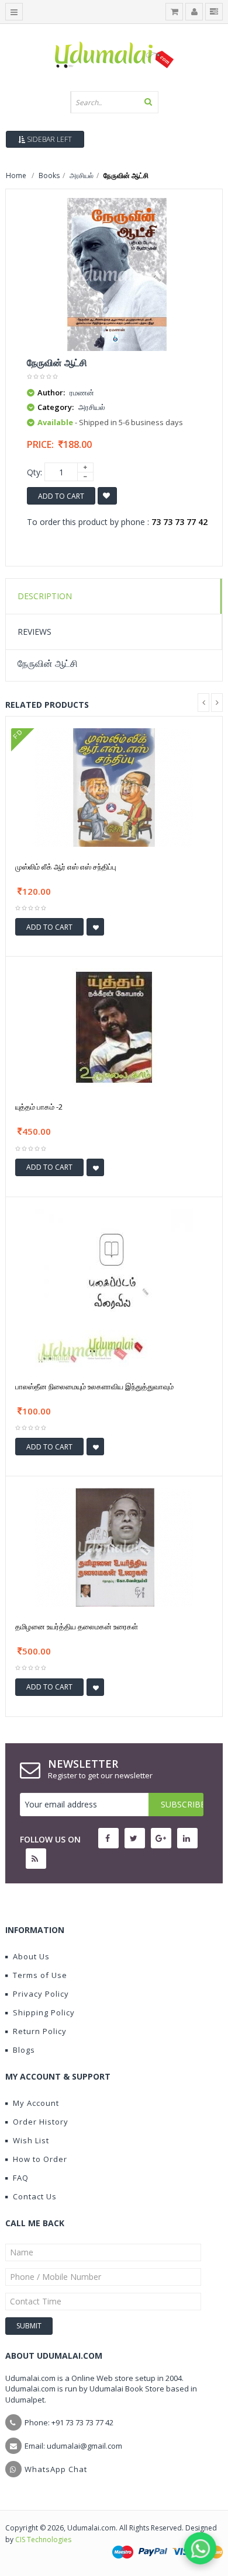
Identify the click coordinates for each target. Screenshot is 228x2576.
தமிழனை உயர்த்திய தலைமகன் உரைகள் (77, 1626)
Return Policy (40, 2031)
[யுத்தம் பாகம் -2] (114, 1027)
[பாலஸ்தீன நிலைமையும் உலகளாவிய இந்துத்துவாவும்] (114, 1287)
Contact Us (35, 2196)
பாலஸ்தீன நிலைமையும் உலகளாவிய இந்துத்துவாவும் (94, 1386)
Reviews (34, 632)
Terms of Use (40, 1975)
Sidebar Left (49, 139)
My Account (36, 2103)
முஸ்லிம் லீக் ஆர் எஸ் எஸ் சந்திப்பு (66, 867)
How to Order (40, 2159)
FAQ (21, 2178)
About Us (31, 1956)
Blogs (24, 2050)
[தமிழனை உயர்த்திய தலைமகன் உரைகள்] (114, 1547)
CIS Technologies (43, 2540)
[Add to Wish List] (95, 927)
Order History (41, 2122)
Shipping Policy (44, 2012)
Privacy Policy (41, 1994)
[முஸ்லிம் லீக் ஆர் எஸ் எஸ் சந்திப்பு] (114, 786)
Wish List (31, 2140)
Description (45, 596)
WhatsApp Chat (56, 2469)
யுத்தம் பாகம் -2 (39, 1107)
